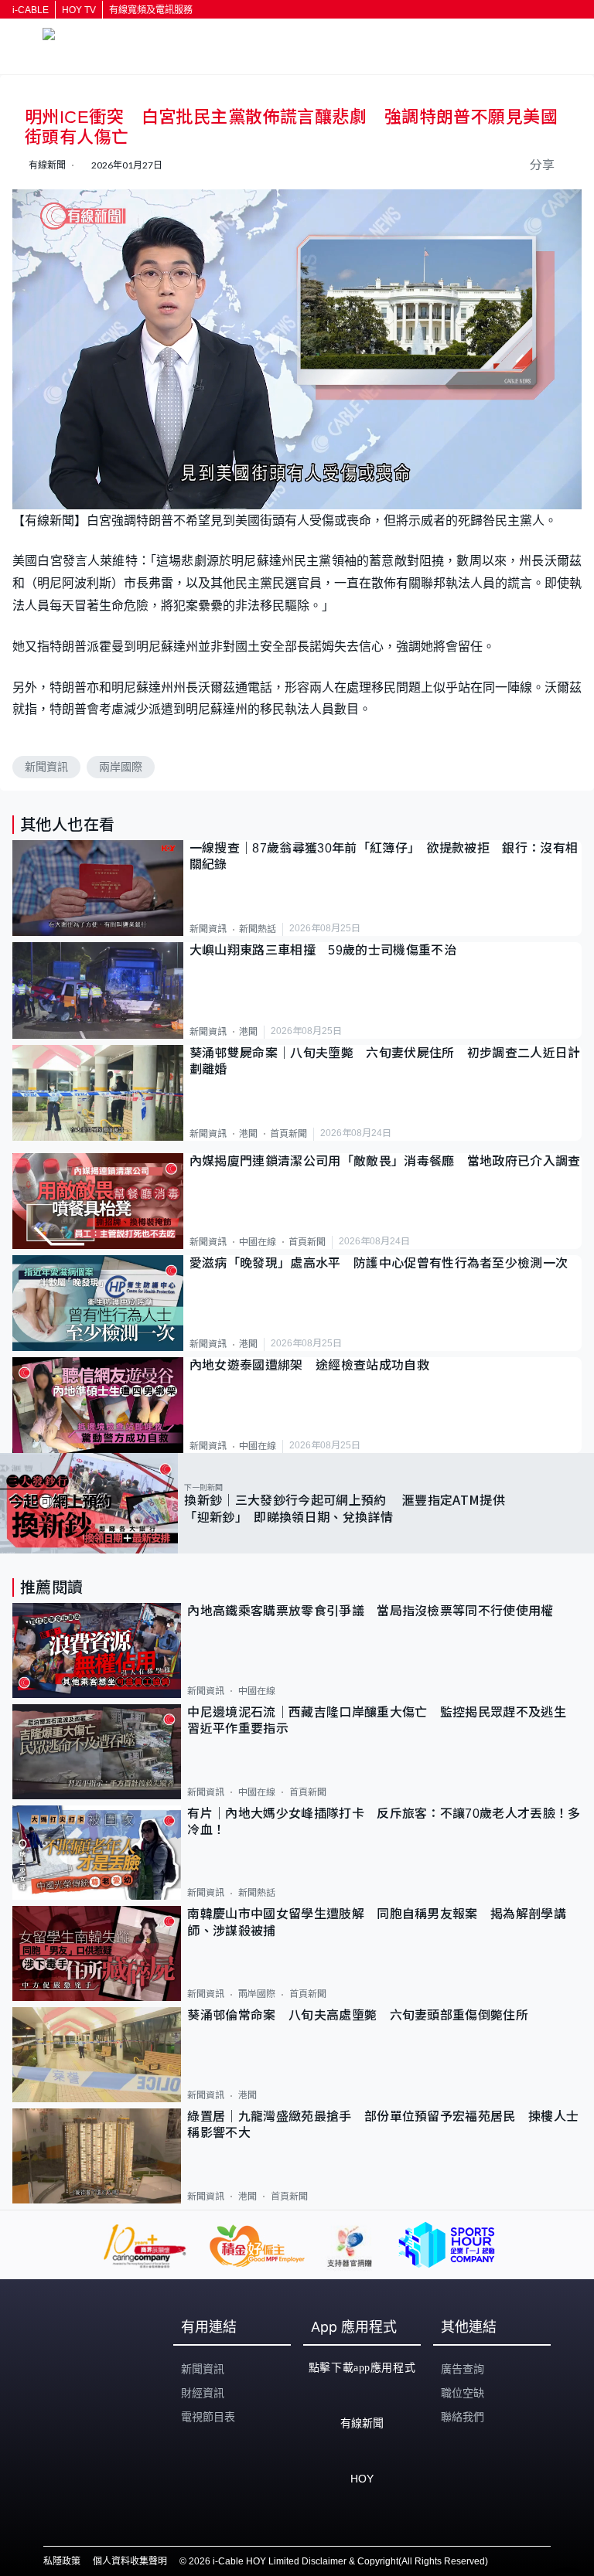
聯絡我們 (463, 2417)
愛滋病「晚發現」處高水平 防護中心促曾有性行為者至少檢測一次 (379, 1263)
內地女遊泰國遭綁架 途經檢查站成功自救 (309, 1365)
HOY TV (79, 10)
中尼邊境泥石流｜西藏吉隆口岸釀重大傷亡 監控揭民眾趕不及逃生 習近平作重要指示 (383, 1720)
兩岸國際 (121, 767)
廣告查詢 (463, 2369)
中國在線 (258, 1242)
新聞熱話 (258, 929)
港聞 (248, 1032)
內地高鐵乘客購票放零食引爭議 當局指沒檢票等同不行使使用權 (370, 1611)
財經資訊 (203, 2393)
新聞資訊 (46, 767)
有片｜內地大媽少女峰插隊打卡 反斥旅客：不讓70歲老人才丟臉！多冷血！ (384, 1822)
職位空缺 (463, 2393)
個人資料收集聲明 (130, 2561)
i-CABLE (31, 10)
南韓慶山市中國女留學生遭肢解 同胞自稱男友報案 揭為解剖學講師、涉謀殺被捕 (377, 1922)
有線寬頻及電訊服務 (151, 10)
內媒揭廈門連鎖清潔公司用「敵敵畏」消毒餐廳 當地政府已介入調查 (385, 1161)
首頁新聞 (288, 1134)
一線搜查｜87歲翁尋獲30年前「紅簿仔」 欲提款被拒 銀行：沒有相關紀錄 (384, 856)
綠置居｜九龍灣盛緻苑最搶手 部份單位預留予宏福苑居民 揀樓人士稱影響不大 (383, 2125)
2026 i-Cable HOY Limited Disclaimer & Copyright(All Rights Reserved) (338, 2561)
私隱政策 (62, 2561)
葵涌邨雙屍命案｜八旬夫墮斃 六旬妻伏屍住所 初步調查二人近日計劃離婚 (385, 1061)
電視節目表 (208, 2417)
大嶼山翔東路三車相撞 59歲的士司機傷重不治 (323, 950)
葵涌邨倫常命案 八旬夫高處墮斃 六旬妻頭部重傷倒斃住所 (364, 2015)
